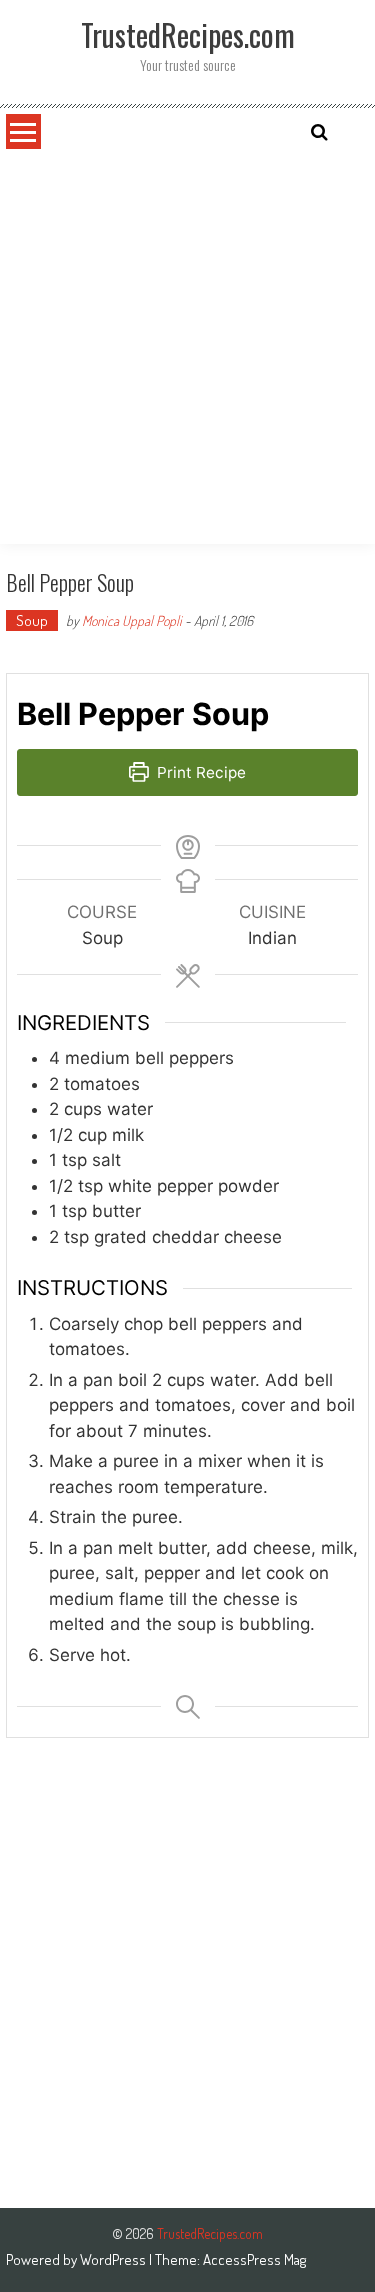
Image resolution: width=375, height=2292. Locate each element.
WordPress (114, 2259)
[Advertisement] (187, 346)
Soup (32, 620)
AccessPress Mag (254, 2259)
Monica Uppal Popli (132, 620)
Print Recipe (199, 772)
